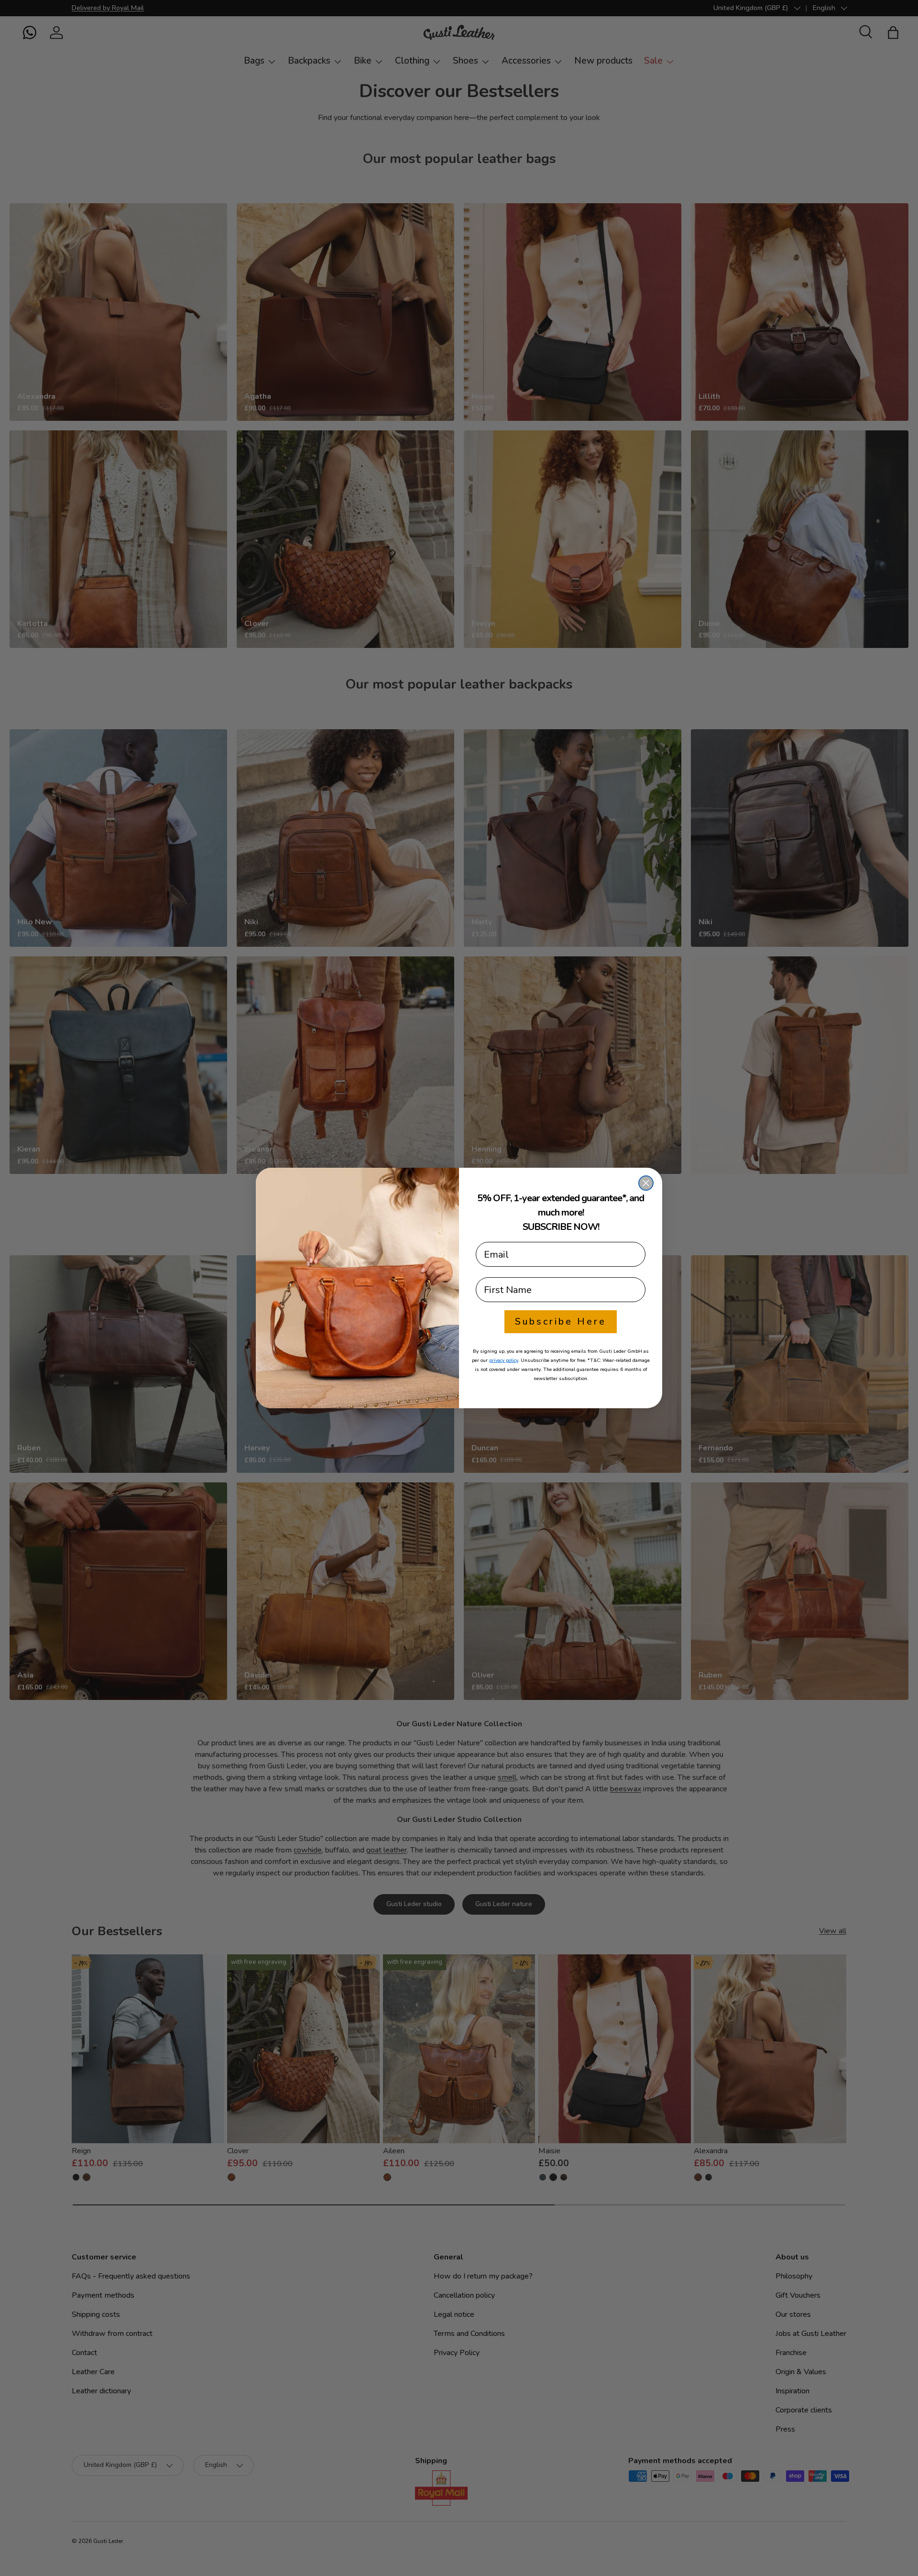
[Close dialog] (646, 1183)
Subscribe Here (561, 1321)
